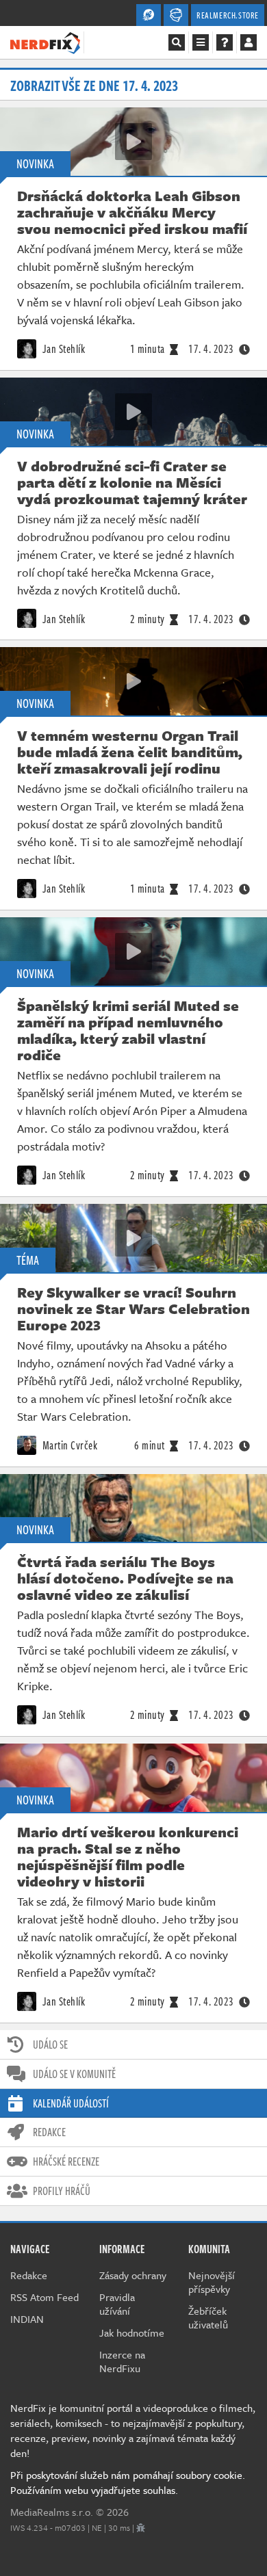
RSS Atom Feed (44, 2297)
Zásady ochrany (133, 2275)
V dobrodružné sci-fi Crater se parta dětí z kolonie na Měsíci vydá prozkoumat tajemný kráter (132, 482)
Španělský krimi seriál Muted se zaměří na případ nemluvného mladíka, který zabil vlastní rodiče (128, 1030)
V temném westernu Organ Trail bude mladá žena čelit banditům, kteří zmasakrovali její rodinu (130, 752)
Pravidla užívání (117, 2304)
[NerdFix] (45, 42)
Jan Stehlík (62, 349)
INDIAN (27, 2319)
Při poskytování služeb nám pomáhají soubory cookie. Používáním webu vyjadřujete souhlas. (128, 2482)
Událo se (50, 2045)
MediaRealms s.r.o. (52, 2512)
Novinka (35, 163)
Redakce (49, 2132)
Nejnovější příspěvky (212, 2282)
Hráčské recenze (66, 2161)
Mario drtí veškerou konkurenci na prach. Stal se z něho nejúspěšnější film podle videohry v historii (128, 1856)
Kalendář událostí (71, 2103)
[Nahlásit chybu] (141, 2527)
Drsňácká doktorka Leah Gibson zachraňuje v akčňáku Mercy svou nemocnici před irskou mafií (132, 212)
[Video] (133, 142)
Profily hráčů (62, 2191)
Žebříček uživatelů (208, 2317)
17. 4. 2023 (211, 349)
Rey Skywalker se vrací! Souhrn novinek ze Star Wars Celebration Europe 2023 (133, 1309)
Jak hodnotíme (132, 2332)
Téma (28, 1260)
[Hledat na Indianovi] (177, 42)
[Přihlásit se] (249, 42)
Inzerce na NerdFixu (122, 2361)
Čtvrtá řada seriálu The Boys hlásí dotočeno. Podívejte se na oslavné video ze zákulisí (125, 1578)
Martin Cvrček (68, 1445)
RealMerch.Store (228, 15)
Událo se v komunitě (74, 2074)
